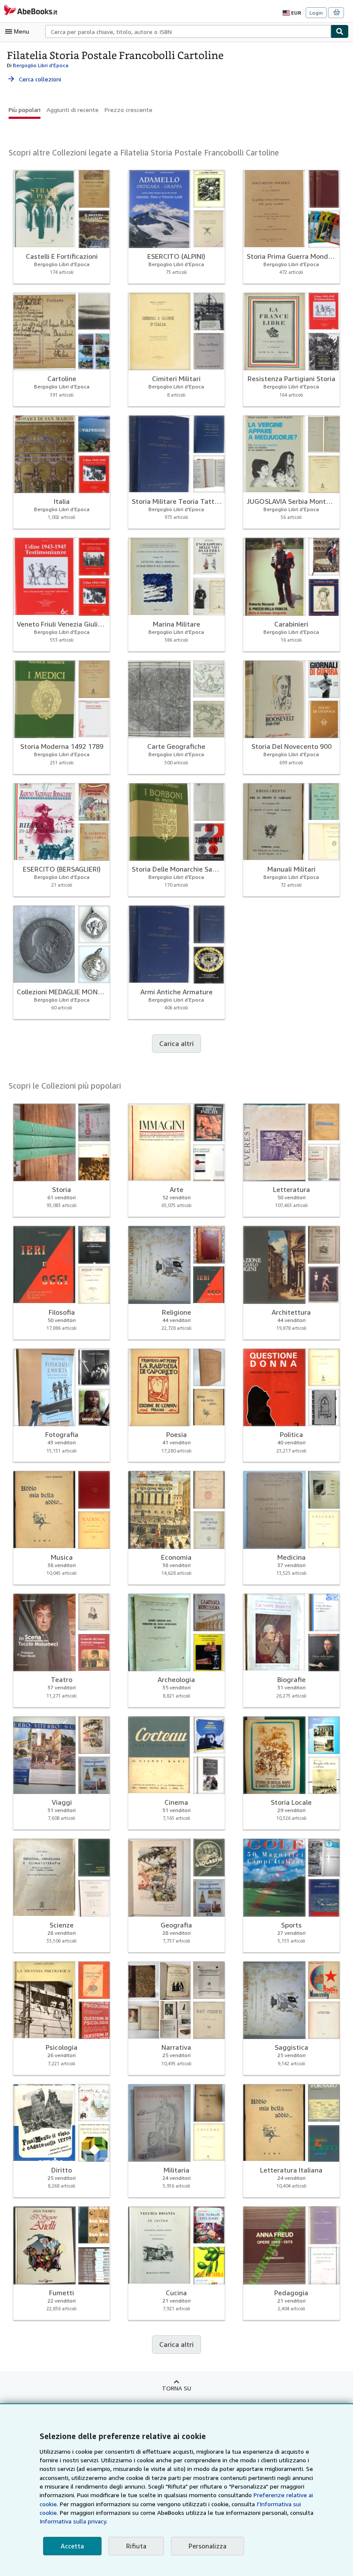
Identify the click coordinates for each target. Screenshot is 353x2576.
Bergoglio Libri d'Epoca (41, 65)
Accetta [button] (72, 2546)
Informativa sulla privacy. (73, 2521)
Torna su (176, 2388)
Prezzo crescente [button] (129, 110)
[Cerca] (340, 31)
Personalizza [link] (207, 2546)
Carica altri (176, 1043)
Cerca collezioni (34, 79)
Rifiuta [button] (136, 2546)
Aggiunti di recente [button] (73, 110)
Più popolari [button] (25, 110)
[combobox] (188, 31)
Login (316, 13)
